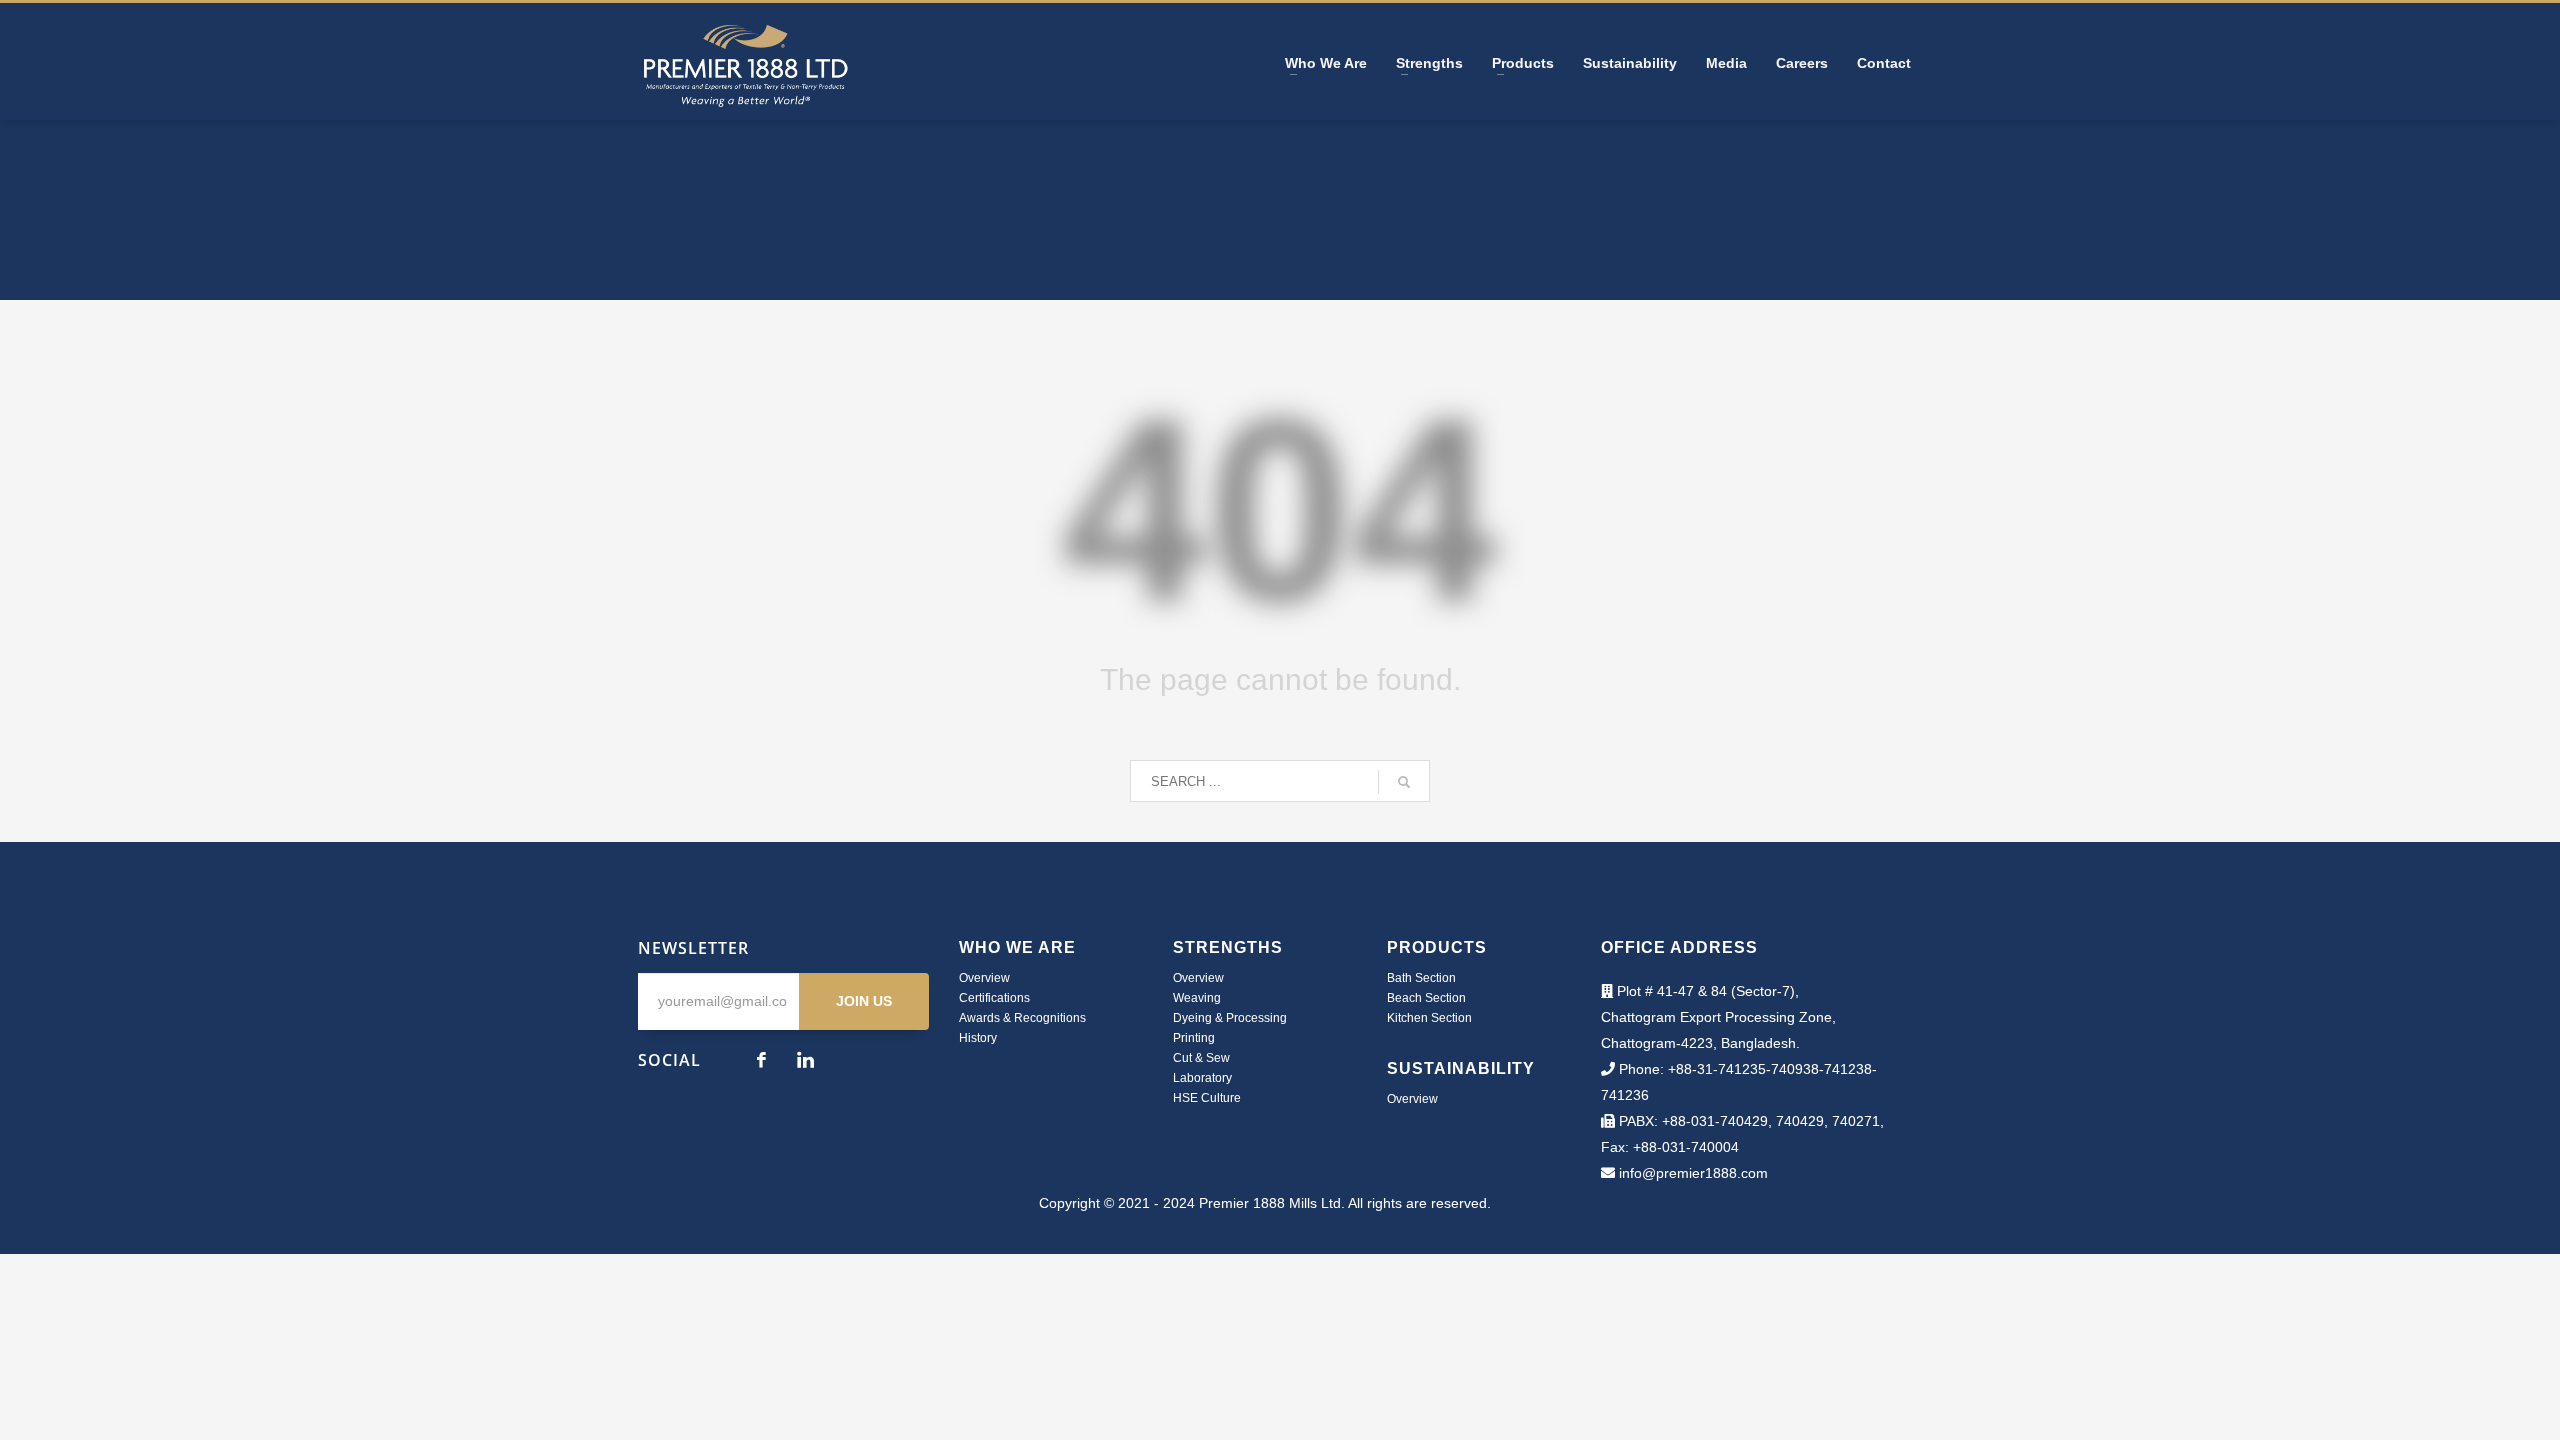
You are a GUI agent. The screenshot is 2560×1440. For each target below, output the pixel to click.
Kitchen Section (1429, 1018)
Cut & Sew (1201, 1058)
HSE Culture (1207, 1098)
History (978, 1038)
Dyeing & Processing (1230, 1018)
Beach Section (1426, 998)
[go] (1404, 782)
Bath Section (1421, 978)
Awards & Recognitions (1022, 1018)
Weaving (1197, 998)
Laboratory (1202, 1078)
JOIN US (864, 1001)
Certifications (994, 998)
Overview (984, 978)
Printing (1194, 1038)
